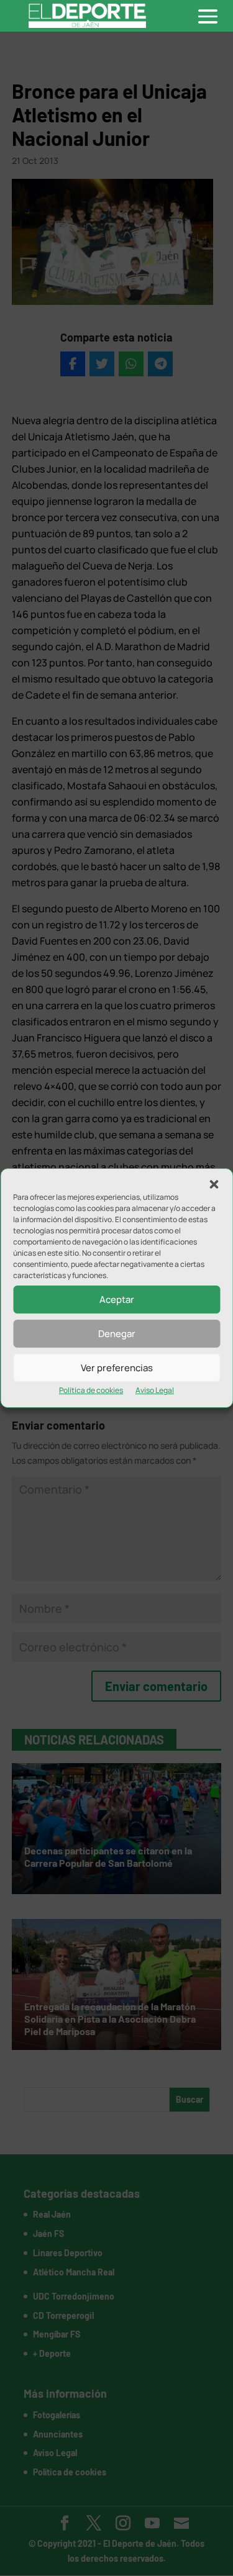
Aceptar (117, 1299)
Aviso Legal (155, 1390)
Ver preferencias (117, 1368)
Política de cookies (91, 1390)
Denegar (117, 1334)
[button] (214, 1184)
